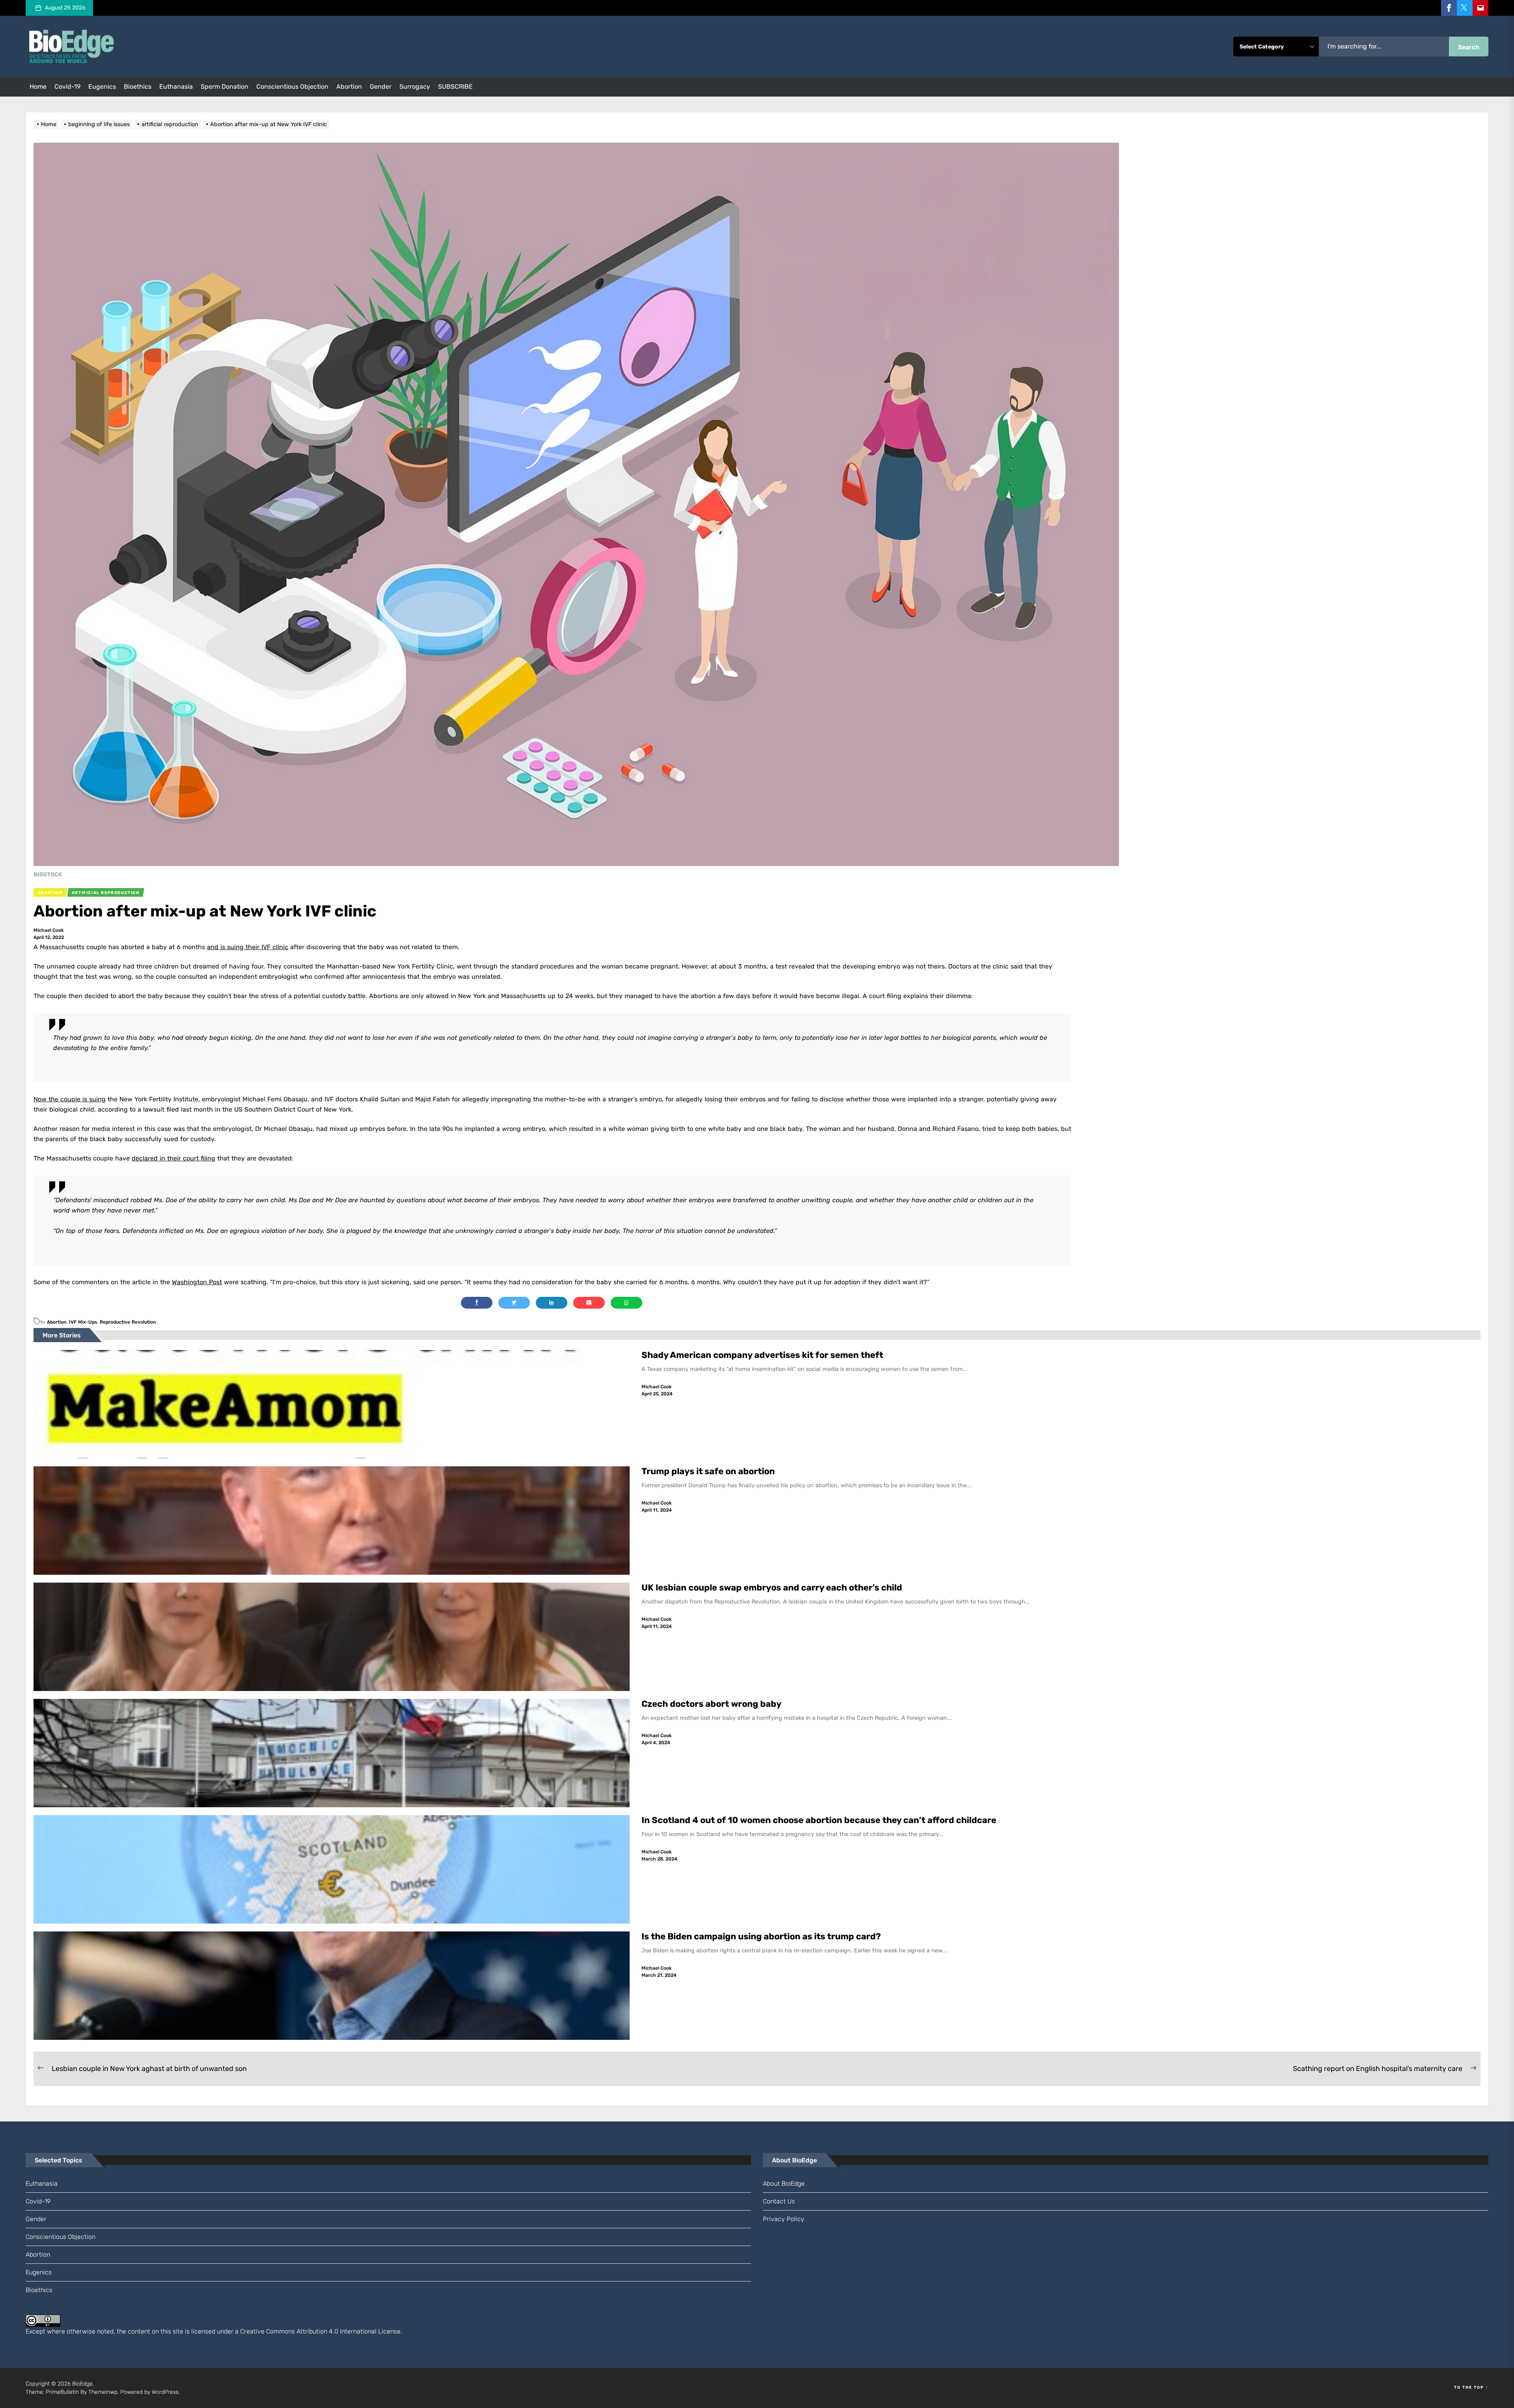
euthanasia (176, 87)
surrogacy (415, 87)
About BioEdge (784, 2184)
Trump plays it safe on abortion (708, 1471)
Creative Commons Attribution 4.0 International (308, 2331)
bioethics (138, 87)
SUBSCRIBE (455, 87)
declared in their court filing (173, 1158)
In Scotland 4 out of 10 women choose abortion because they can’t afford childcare (819, 1820)
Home (38, 87)
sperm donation (225, 87)
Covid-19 (67, 87)
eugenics (102, 87)
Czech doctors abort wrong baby (711, 1704)
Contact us (779, 2201)
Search (1469, 47)
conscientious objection (292, 87)
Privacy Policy (784, 2219)
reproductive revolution (128, 1322)
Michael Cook (49, 930)
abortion (349, 87)
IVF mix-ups (83, 1322)
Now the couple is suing (70, 1099)
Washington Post (197, 1282)
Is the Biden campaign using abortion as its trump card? (762, 1936)
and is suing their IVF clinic (248, 947)
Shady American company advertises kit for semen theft (763, 1355)
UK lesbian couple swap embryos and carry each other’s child (773, 1588)
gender (381, 87)
